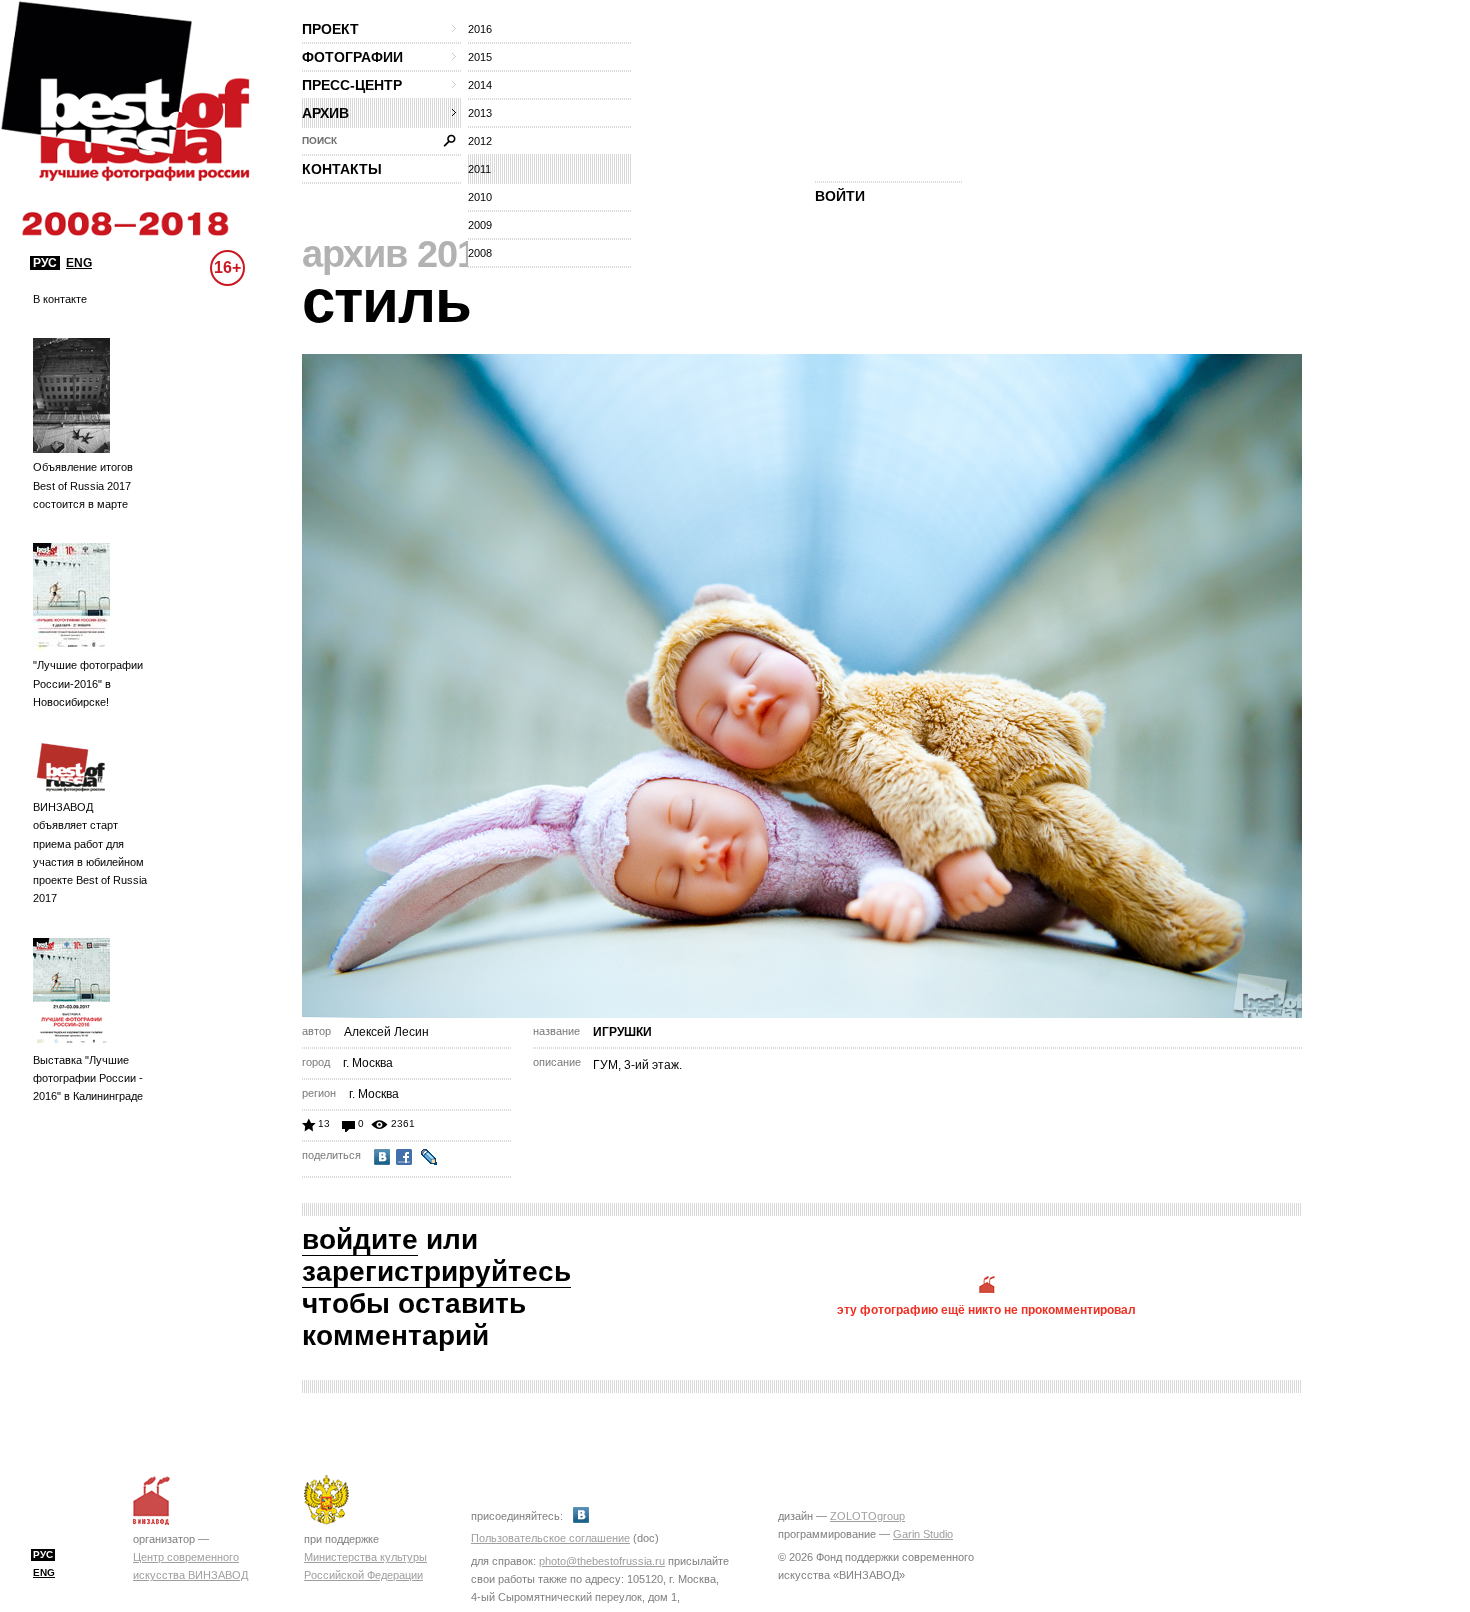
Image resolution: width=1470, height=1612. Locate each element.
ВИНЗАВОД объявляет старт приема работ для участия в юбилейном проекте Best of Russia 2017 (90, 852)
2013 (480, 113)
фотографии (352, 57)
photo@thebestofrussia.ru (602, 1561)
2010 (480, 197)
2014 (480, 85)
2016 (480, 29)
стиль (386, 301)
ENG (79, 263)
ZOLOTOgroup (867, 1516)
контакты (342, 169)
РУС (45, 263)
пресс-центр (352, 85)
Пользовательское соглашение (550, 1538)
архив (325, 113)
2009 (480, 225)
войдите (360, 1239)
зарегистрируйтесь (436, 1271)
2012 (480, 141)
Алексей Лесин (386, 1032)
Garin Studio (923, 1534)
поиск (319, 140)
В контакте (60, 299)
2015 (480, 57)
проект (330, 29)
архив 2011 (398, 254)
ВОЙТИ (840, 196)
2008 (480, 253)
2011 (479, 169)
